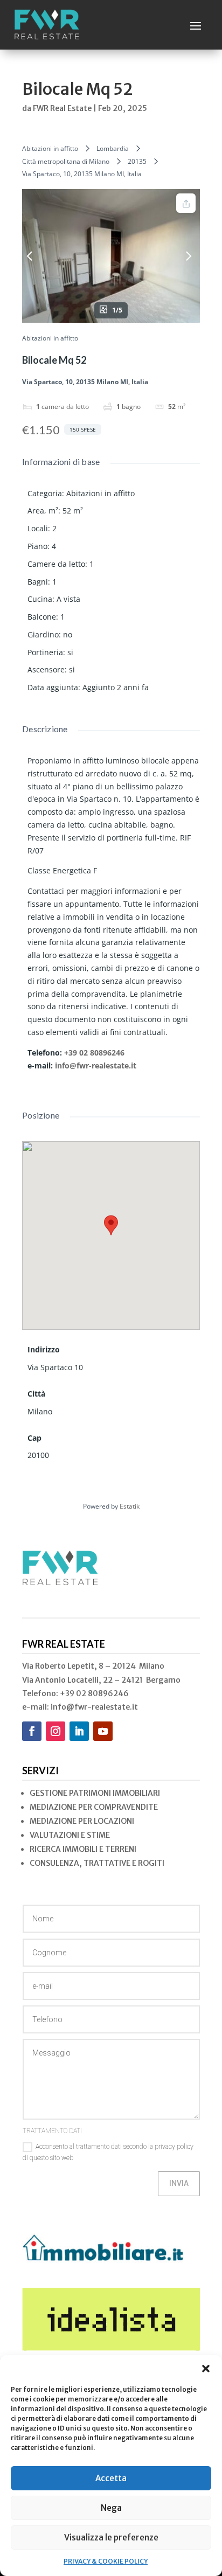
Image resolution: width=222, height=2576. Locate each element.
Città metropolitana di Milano (66, 161)
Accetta (111, 2478)
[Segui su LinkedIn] (79, 1731)
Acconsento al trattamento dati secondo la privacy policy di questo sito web (108, 2152)
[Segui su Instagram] (55, 1731)
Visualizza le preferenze (111, 2537)
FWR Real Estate (62, 108)
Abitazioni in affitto (50, 148)
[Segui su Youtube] (103, 1731)
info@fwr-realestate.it (96, 1065)
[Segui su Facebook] (32, 1731)
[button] (206, 2369)
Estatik (130, 1506)
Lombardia (113, 148)
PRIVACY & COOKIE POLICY (106, 2561)
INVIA (179, 2183)
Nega (111, 2508)
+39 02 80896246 (94, 1053)
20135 (137, 161)
